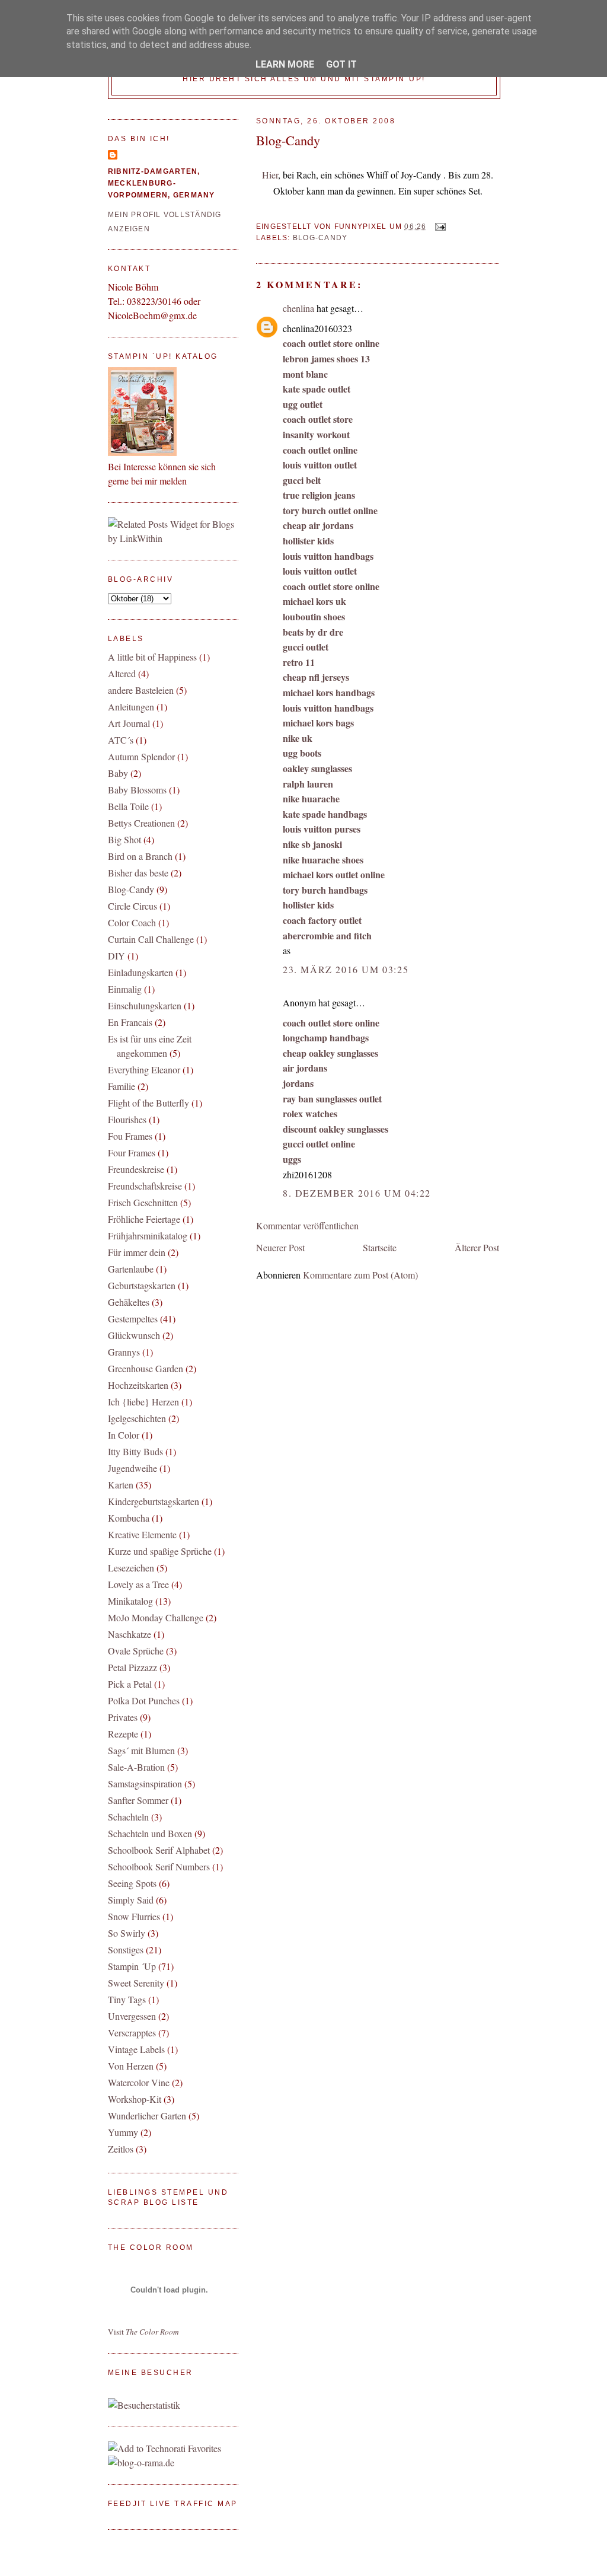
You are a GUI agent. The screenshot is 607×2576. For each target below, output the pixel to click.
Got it (341, 64)
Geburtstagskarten (142, 1285)
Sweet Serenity (136, 1983)
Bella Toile (128, 806)
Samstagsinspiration (145, 1783)
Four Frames (132, 1152)
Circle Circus (132, 906)
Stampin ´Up (132, 1966)
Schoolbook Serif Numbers (159, 1866)
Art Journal (129, 723)
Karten (121, 1485)
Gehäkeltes (129, 1302)
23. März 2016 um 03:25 (346, 969)
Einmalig (125, 989)
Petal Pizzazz (132, 1667)
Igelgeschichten (137, 1418)
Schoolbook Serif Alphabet (159, 1850)
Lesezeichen (131, 1568)
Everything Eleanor (144, 1069)
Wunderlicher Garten (147, 2116)
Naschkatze (130, 1634)
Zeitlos (121, 2149)
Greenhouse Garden (146, 1368)
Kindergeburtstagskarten (154, 1501)
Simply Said (131, 1900)
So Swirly (127, 1933)
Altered (122, 673)
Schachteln (128, 1817)
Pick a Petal (130, 1684)
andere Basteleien (141, 690)
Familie (122, 1086)
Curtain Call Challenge (151, 939)
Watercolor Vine (139, 2082)
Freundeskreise (136, 1169)
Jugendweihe (132, 1468)
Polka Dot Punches (144, 1700)
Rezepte (123, 1734)
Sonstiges (126, 1949)
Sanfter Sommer (138, 1800)
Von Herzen (131, 2066)
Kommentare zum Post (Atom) (360, 1275)
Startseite (380, 1247)
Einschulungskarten (145, 1005)
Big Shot (124, 839)
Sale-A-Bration (136, 1767)
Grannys (124, 1352)
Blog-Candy (288, 140)
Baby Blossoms (137, 790)
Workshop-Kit (135, 2099)
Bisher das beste (138, 873)
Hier (270, 175)
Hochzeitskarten (138, 1385)
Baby (118, 773)
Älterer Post (477, 1247)
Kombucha (129, 1518)
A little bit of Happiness (152, 657)
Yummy (123, 2132)
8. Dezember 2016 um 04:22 (357, 1193)
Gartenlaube (131, 1269)
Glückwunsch (134, 1335)
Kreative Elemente (142, 1534)
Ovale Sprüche (136, 1651)
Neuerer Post (280, 1247)
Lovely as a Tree (138, 1584)
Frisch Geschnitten (143, 1202)
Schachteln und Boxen (150, 1833)
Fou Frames (130, 1136)
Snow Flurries (134, 1916)
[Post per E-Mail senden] (439, 227)
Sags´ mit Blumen (141, 1750)
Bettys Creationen (141, 823)
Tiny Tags (127, 1999)
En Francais (130, 1022)
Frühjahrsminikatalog (148, 1236)
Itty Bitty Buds (135, 1451)
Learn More (285, 64)
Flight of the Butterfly (148, 1103)
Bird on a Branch (140, 856)
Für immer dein (137, 1252)
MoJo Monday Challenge (156, 1617)
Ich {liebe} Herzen (143, 1402)
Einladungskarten (140, 972)
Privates (123, 1717)
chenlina (298, 308)
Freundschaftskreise (145, 1186)
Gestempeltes (133, 1319)
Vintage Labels (136, 2049)
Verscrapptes (132, 2033)
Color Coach (132, 922)
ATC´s (121, 740)
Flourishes (127, 1119)
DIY (116, 956)
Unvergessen (132, 2016)
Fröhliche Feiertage (144, 1219)
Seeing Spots (132, 1883)
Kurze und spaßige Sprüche (160, 1551)
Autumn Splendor (141, 756)
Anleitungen (131, 707)
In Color (124, 1435)
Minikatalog (130, 1601)
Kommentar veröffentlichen (307, 1225)
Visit (143, 2332)
